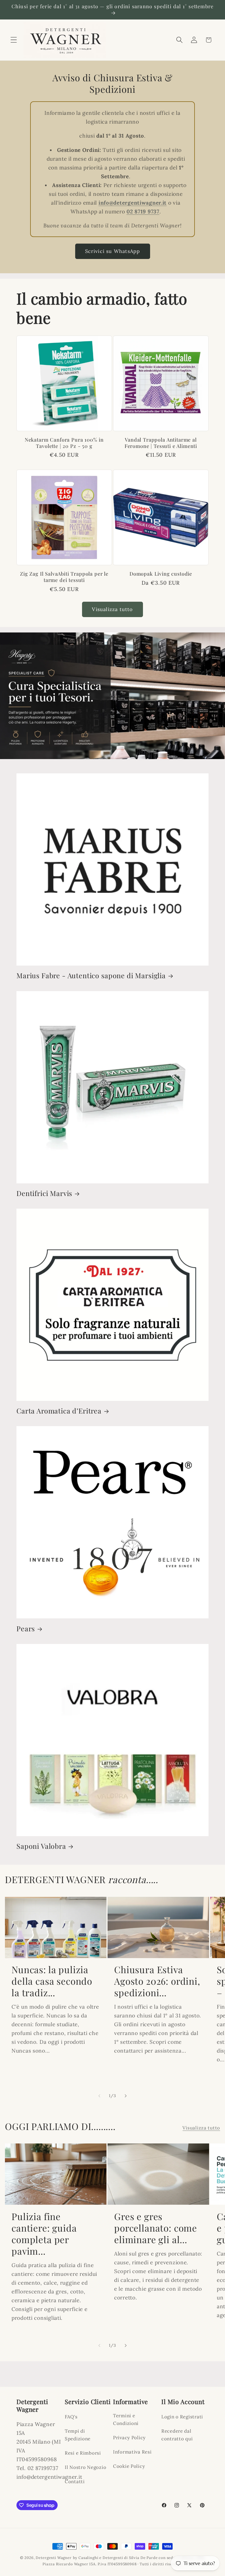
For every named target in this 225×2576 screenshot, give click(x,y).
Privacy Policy (129, 2438)
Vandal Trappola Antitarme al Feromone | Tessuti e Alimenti (161, 443)
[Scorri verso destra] (126, 2096)
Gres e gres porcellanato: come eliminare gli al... (156, 2228)
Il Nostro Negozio (85, 2467)
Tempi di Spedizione (78, 2435)
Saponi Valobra (41, 1846)
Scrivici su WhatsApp (113, 251)
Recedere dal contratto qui (177, 2435)
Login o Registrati (182, 2417)
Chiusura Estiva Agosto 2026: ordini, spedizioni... (157, 1981)
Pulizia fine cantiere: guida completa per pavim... (44, 2234)
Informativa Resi (132, 2452)
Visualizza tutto (112, 609)
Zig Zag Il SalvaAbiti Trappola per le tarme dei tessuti (64, 577)
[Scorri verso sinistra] (99, 2096)
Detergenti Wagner (54, 2558)
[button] (14, 40)
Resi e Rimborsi (83, 2453)
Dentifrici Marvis (44, 1193)
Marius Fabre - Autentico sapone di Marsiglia (91, 975)
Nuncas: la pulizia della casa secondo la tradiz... (52, 1981)
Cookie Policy (129, 2466)
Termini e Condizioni (126, 2419)
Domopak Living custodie (161, 574)
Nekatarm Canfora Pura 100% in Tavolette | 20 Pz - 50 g (64, 443)
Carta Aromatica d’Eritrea (59, 1411)
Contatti (75, 2482)
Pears (26, 1629)
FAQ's (71, 2417)
